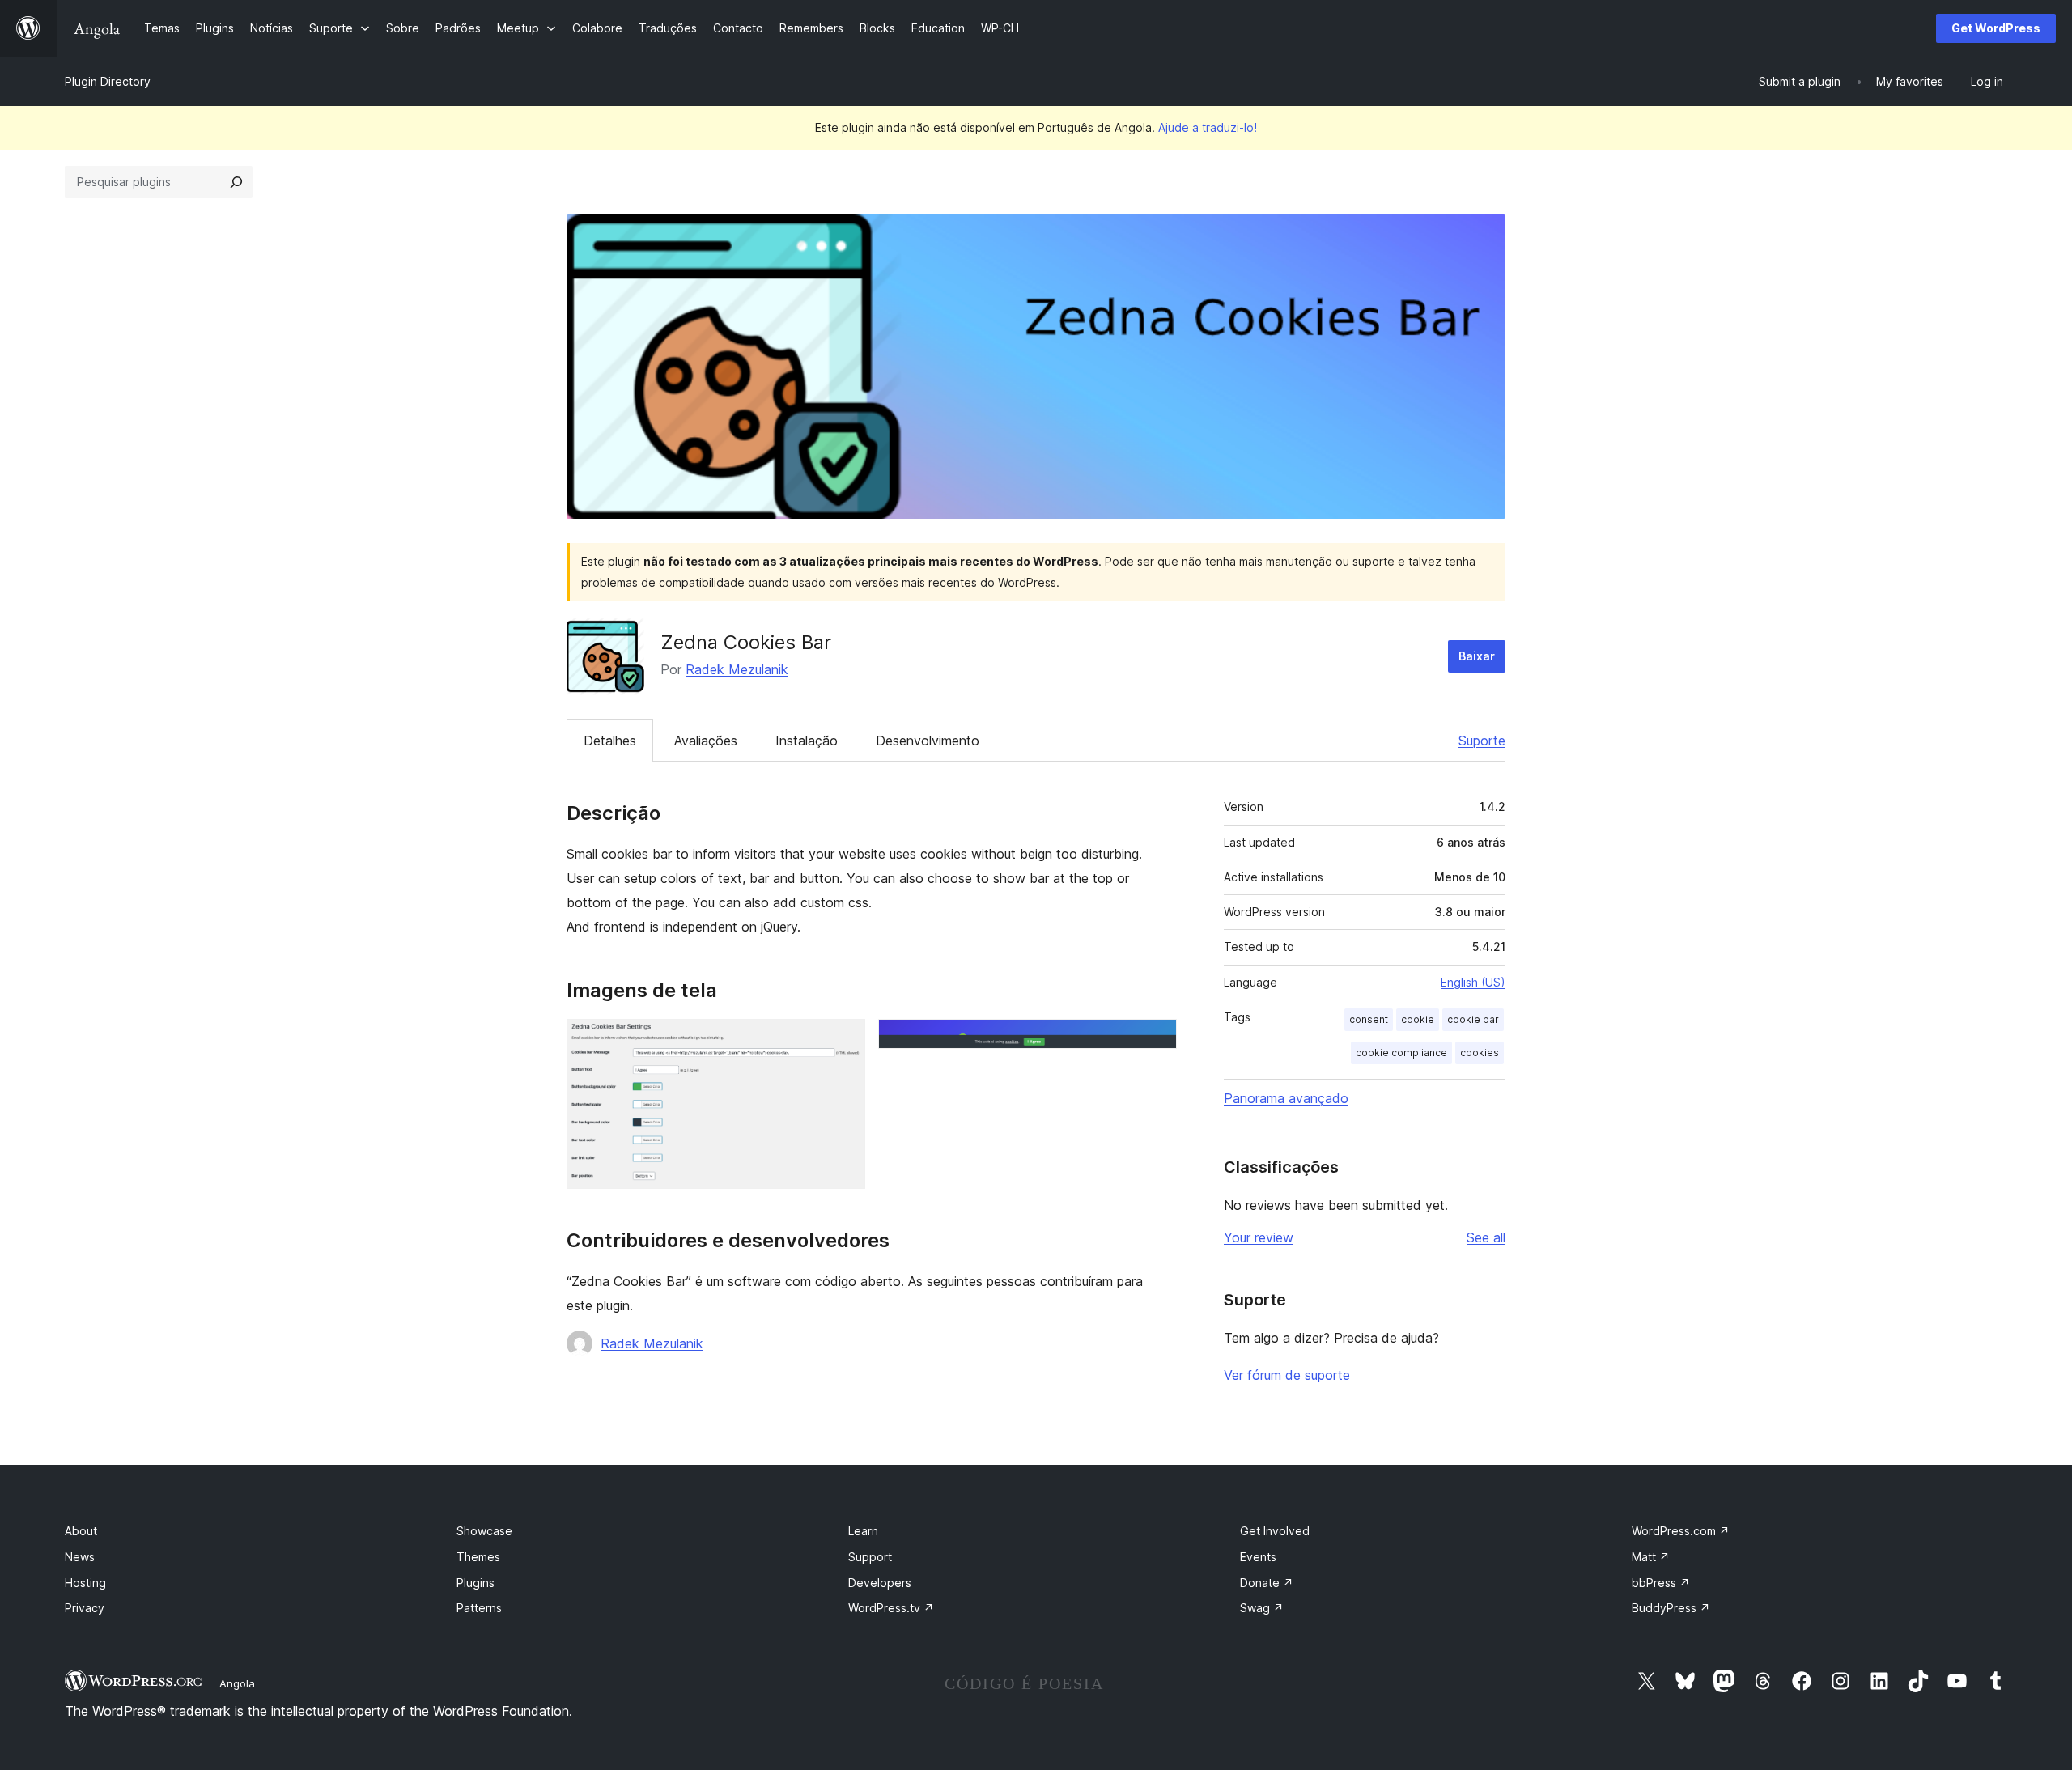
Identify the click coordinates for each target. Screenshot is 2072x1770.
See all (1486, 1237)
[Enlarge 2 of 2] (1155, 1041)
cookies (1480, 1053)
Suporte (1482, 741)
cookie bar (1473, 1019)
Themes (478, 1557)
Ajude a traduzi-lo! (1208, 127)
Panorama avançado (1286, 1098)
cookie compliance (1401, 1053)
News (80, 1557)
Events (1258, 1557)
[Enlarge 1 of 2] (843, 1041)
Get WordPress (1996, 28)
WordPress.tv (891, 1608)
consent (1369, 1019)
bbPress (1661, 1583)
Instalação (807, 741)
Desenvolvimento (928, 741)
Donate (1267, 1583)
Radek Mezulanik (737, 669)
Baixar (1477, 656)
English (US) (1473, 982)
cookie (1418, 1019)
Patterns (479, 1608)
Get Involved (1275, 1531)
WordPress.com (1681, 1531)
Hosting (85, 1583)
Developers (880, 1583)
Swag (1262, 1608)
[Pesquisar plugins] (236, 182)
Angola (237, 1683)
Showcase (484, 1531)
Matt (1651, 1557)
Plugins (476, 1583)
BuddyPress (1671, 1608)
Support (870, 1557)
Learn (863, 1531)
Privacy (85, 1608)
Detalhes (610, 741)
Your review (1259, 1237)
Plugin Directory (108, 81)
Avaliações (706, 741)
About (81, 1531)
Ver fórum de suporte (1287, 1375)
